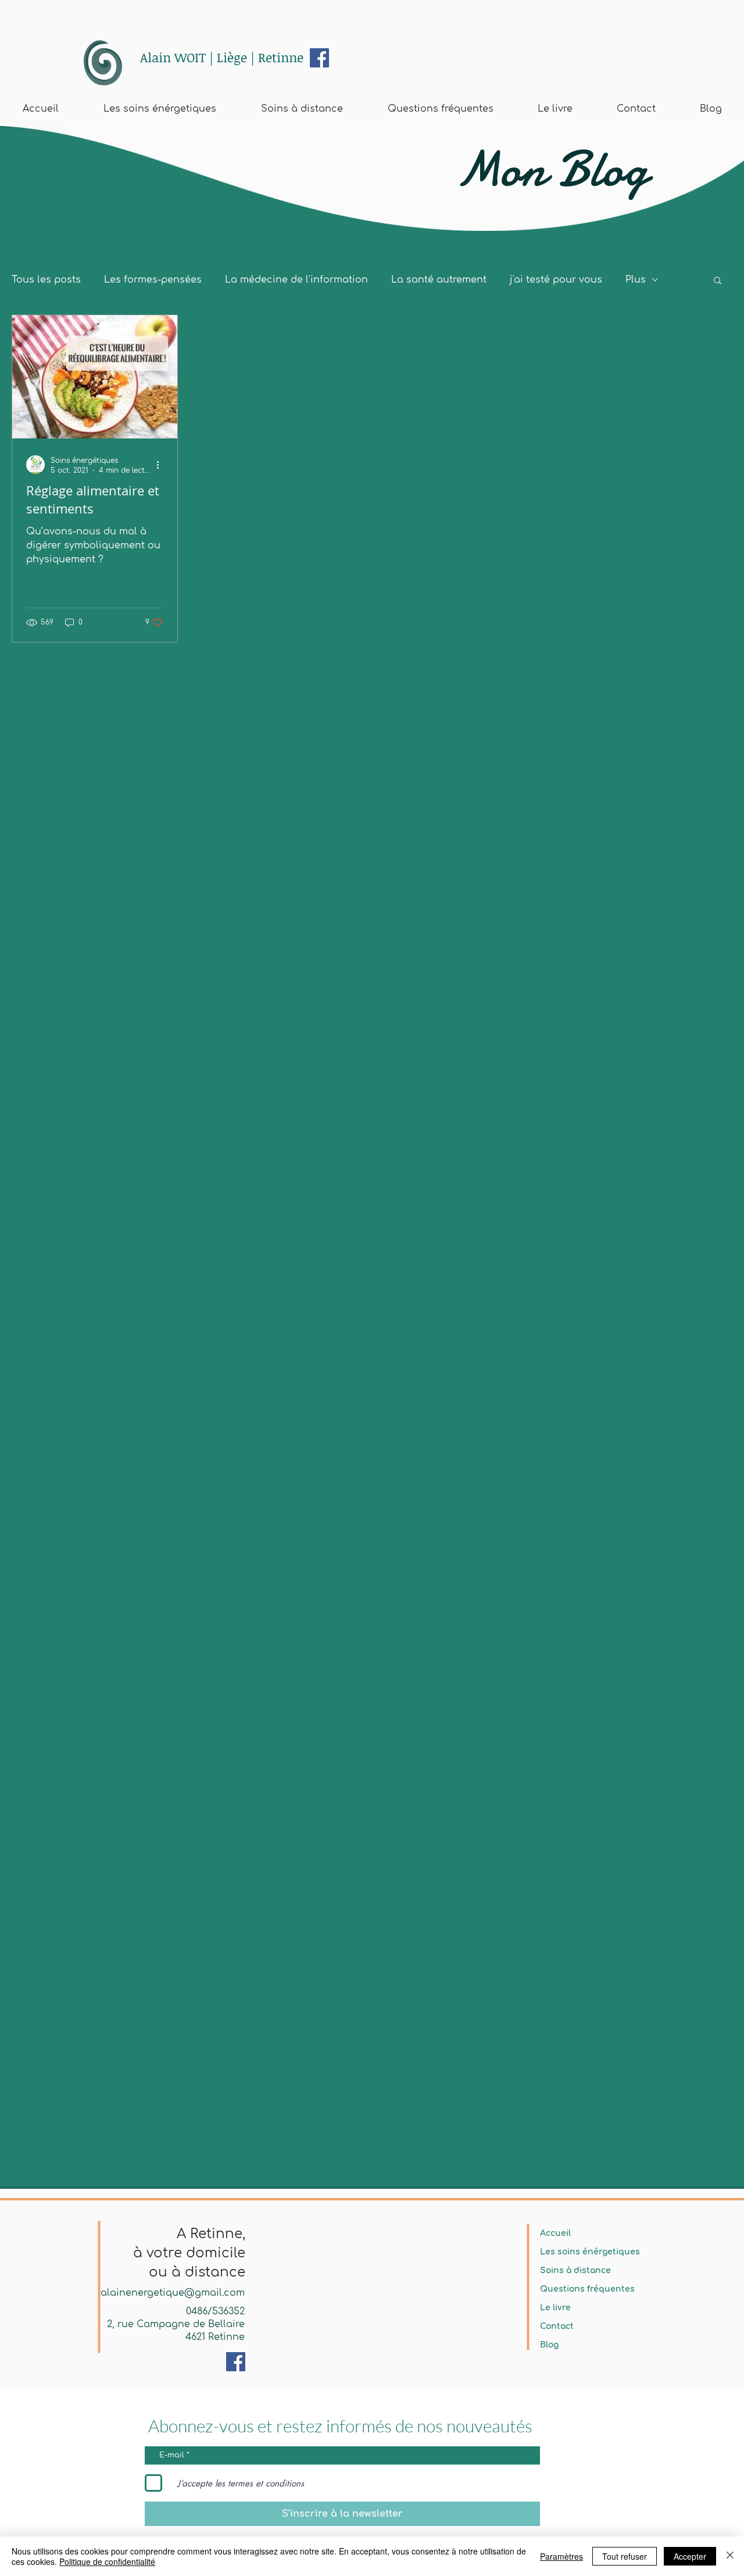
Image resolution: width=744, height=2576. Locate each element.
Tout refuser (625, 2556)
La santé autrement (439, 280)
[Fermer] (730, 2556)
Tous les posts (46, 280)
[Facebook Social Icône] (319, 58)
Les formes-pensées (153, 280)
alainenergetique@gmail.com (173, 2293)
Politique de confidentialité (107, 2561)
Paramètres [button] (561, 2556)
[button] (718, 281)
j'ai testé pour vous (556, 280)
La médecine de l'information (296, 280)
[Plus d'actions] (162, 465)
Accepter (690, 2556)
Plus (636, 280)
